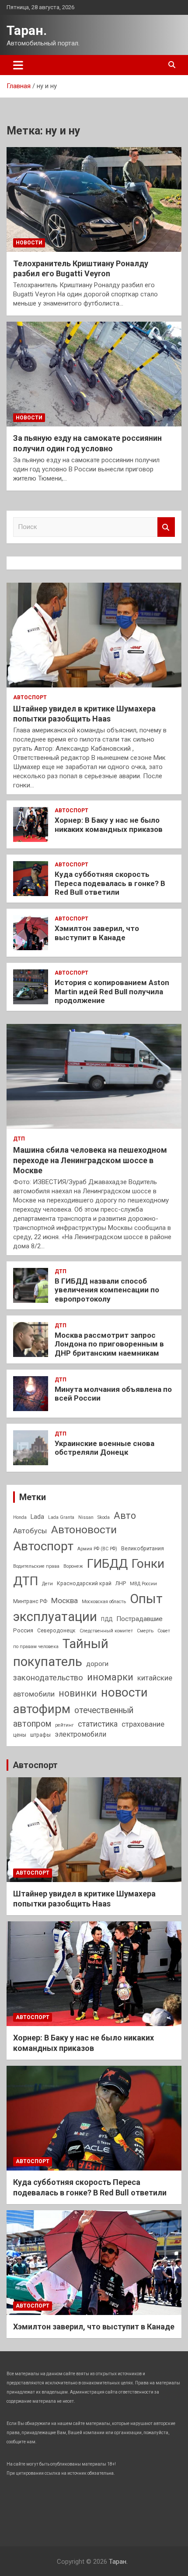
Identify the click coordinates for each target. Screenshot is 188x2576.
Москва (64, 1601)
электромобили (80, 1734)
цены (20, 1735)
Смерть (145, 1631)
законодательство (48, 1678)
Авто (125, 1516)
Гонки (148, 1564)
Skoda (104, 1517)
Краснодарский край (84, 1583)
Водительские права (36, 1566)
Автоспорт (30, 697)
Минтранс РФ (30, 1601)
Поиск (166, 527)
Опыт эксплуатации (88, 1608)
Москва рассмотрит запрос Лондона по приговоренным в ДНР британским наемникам (109, 1344)
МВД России (143, 1584)
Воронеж (73, 1566)
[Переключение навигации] (18, 65)
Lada (37, 1517)
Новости (29, 243)
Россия (23, 1630)
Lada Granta (61, 1517)
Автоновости (84, 1530)
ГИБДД (107, 1564)
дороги (97, 1664)
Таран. (27, 30)
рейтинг (64, 1725)
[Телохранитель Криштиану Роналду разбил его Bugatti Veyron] (94, 199)
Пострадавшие (139, 1619)
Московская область (104, 1602)
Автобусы (30, 1531)
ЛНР (121, 1583)
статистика (98, 1724)
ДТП (19, 1139)
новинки (78, 1693)
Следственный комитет (106, 1631)
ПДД (107, 1619)
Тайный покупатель (61, 1653)
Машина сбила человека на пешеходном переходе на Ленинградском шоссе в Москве (90, 1160)
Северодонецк (56, 1631)
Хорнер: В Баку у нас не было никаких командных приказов (109, 824)
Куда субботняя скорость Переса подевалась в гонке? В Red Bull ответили (110, 883)
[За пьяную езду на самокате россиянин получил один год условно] (94, 374)
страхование (143, 1724)
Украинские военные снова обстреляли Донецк (104, 1448)
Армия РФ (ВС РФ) (97, 1549)
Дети (47, 1584)
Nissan (86, 1517)
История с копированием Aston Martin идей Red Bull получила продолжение (112, 991)
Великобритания (143, 1549)
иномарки (110, 1677)
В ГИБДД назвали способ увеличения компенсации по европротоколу (107, 1290)
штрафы (40, 1735)
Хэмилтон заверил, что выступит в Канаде (97, 933)
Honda (20, 1517)
